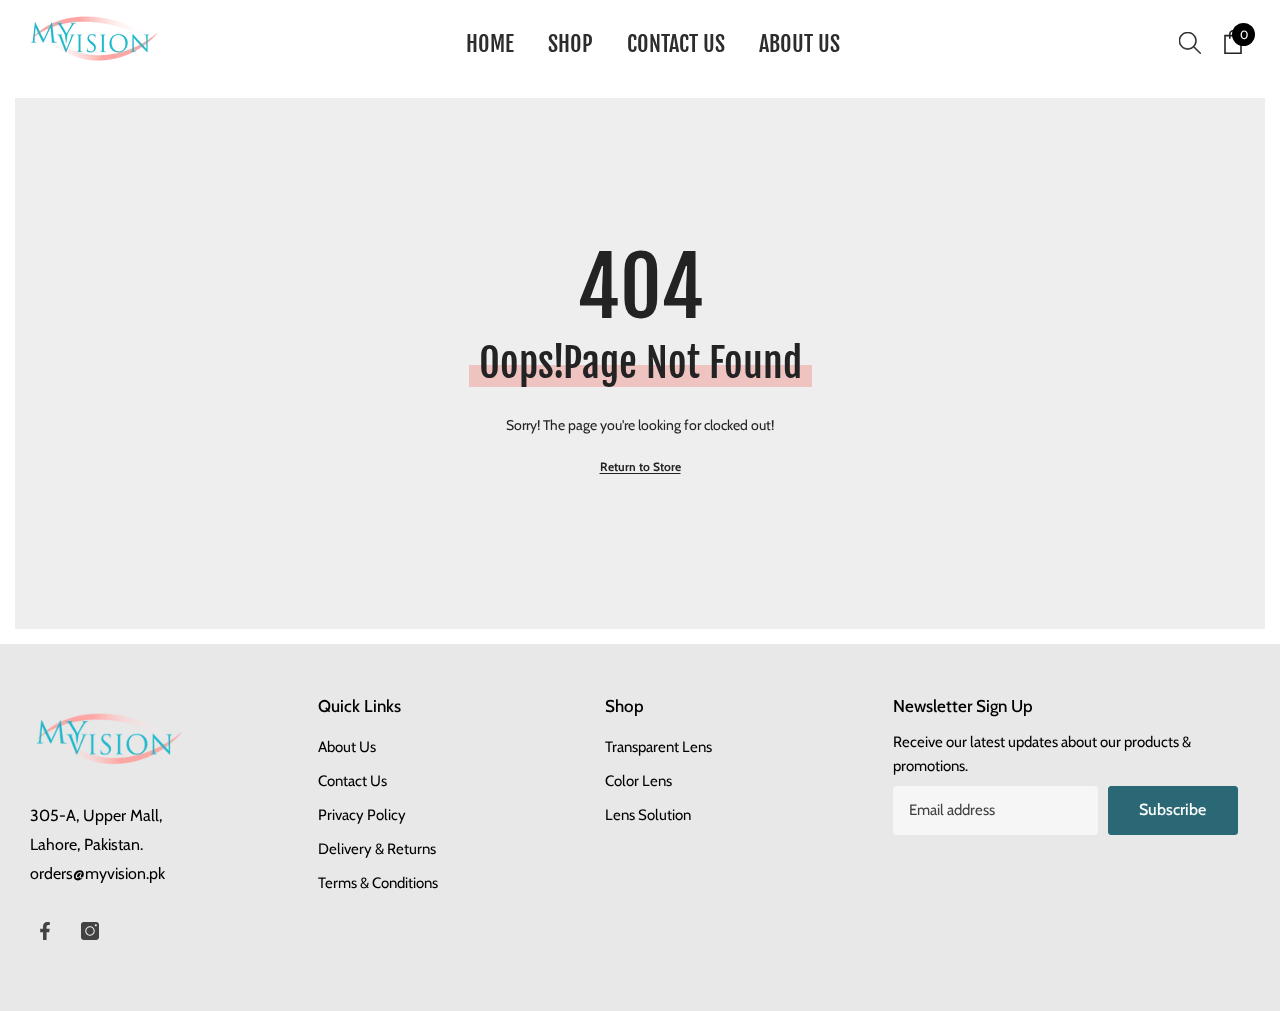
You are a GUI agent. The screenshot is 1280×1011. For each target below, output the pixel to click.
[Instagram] (90, 931)
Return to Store (640, 466)
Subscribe (1172, 809)
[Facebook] (45, 931)
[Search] (1190, 42)
